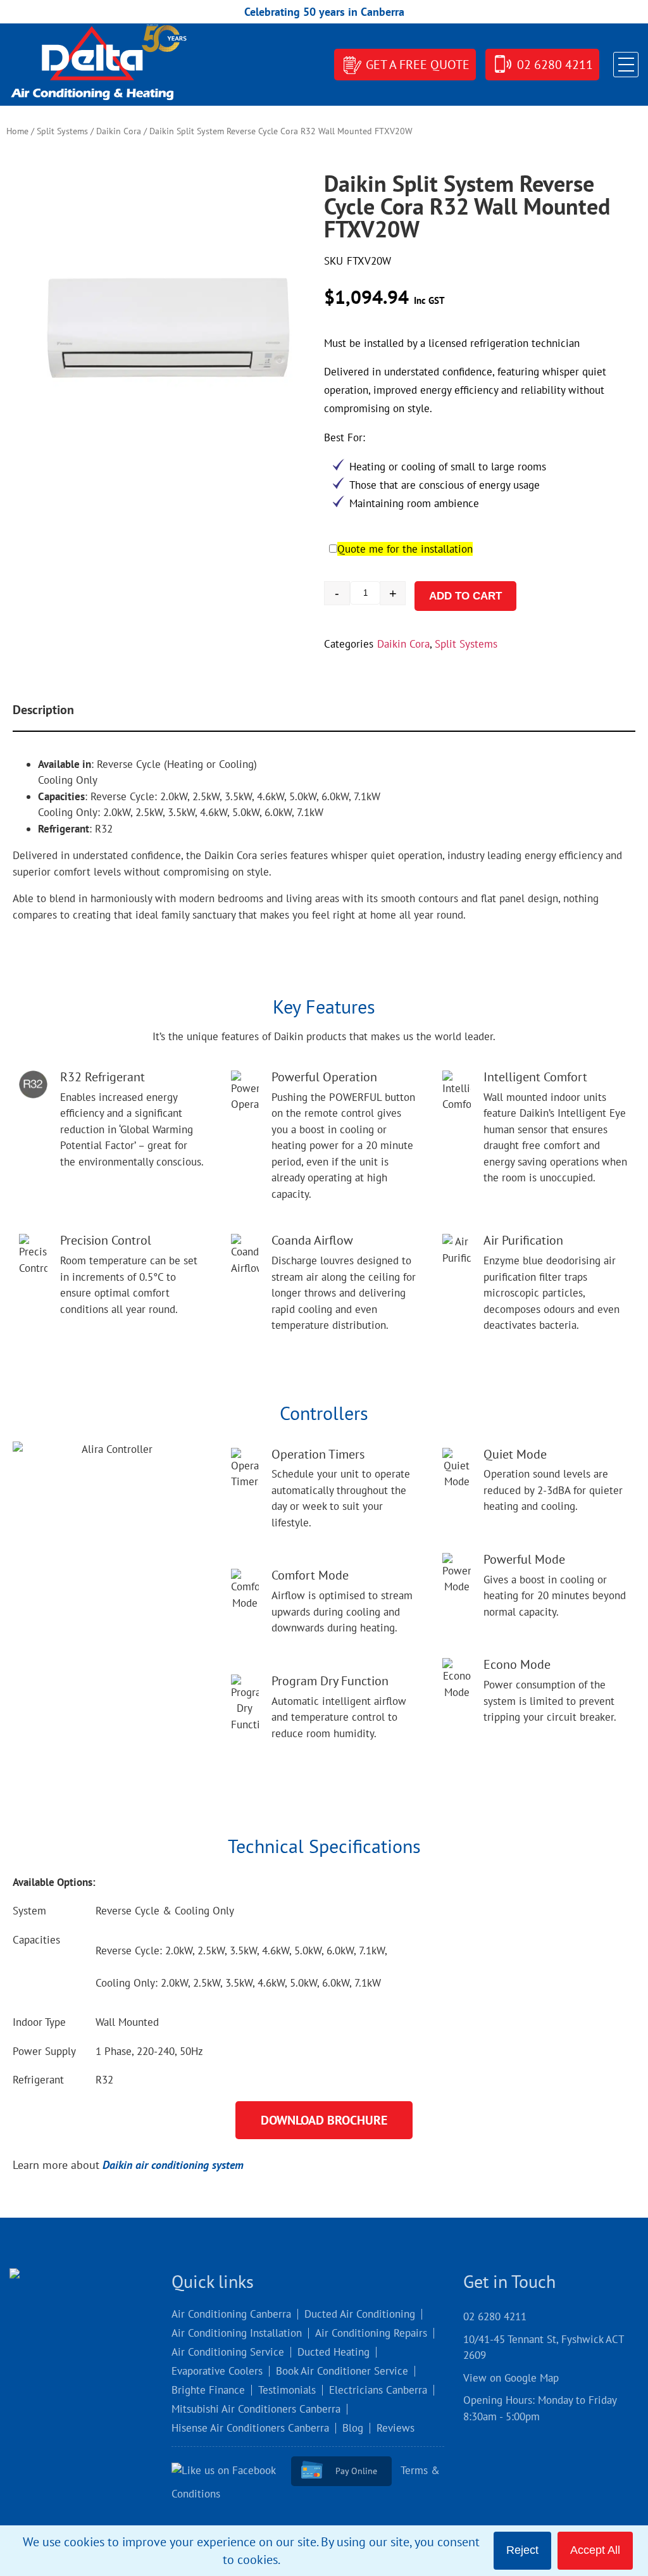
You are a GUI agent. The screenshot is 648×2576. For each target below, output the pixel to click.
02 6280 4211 (555, 65)
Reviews (396, 2428)
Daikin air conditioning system (173, 2165)
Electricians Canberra (378, 2390)
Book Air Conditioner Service (342, 2371)
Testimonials (287, 2390)
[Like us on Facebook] (230, 2470)
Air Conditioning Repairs (371, 2333)
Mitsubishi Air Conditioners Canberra (256, 2409)
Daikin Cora (119, 131)
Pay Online (356, 2471)
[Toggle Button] (626, 65)
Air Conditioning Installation (237, 2333)
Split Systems (62, 131)
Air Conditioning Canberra (231, 2314)
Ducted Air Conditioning (360, 2314)
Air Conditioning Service (228, 2352)
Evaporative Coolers (217, 2371)
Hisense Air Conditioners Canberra (250, 2428)
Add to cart (465, 596)
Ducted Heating (333, 2352)
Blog (353, 2428)
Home (17, 131)
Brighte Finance (208, 2390)
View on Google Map (511, 2378)
